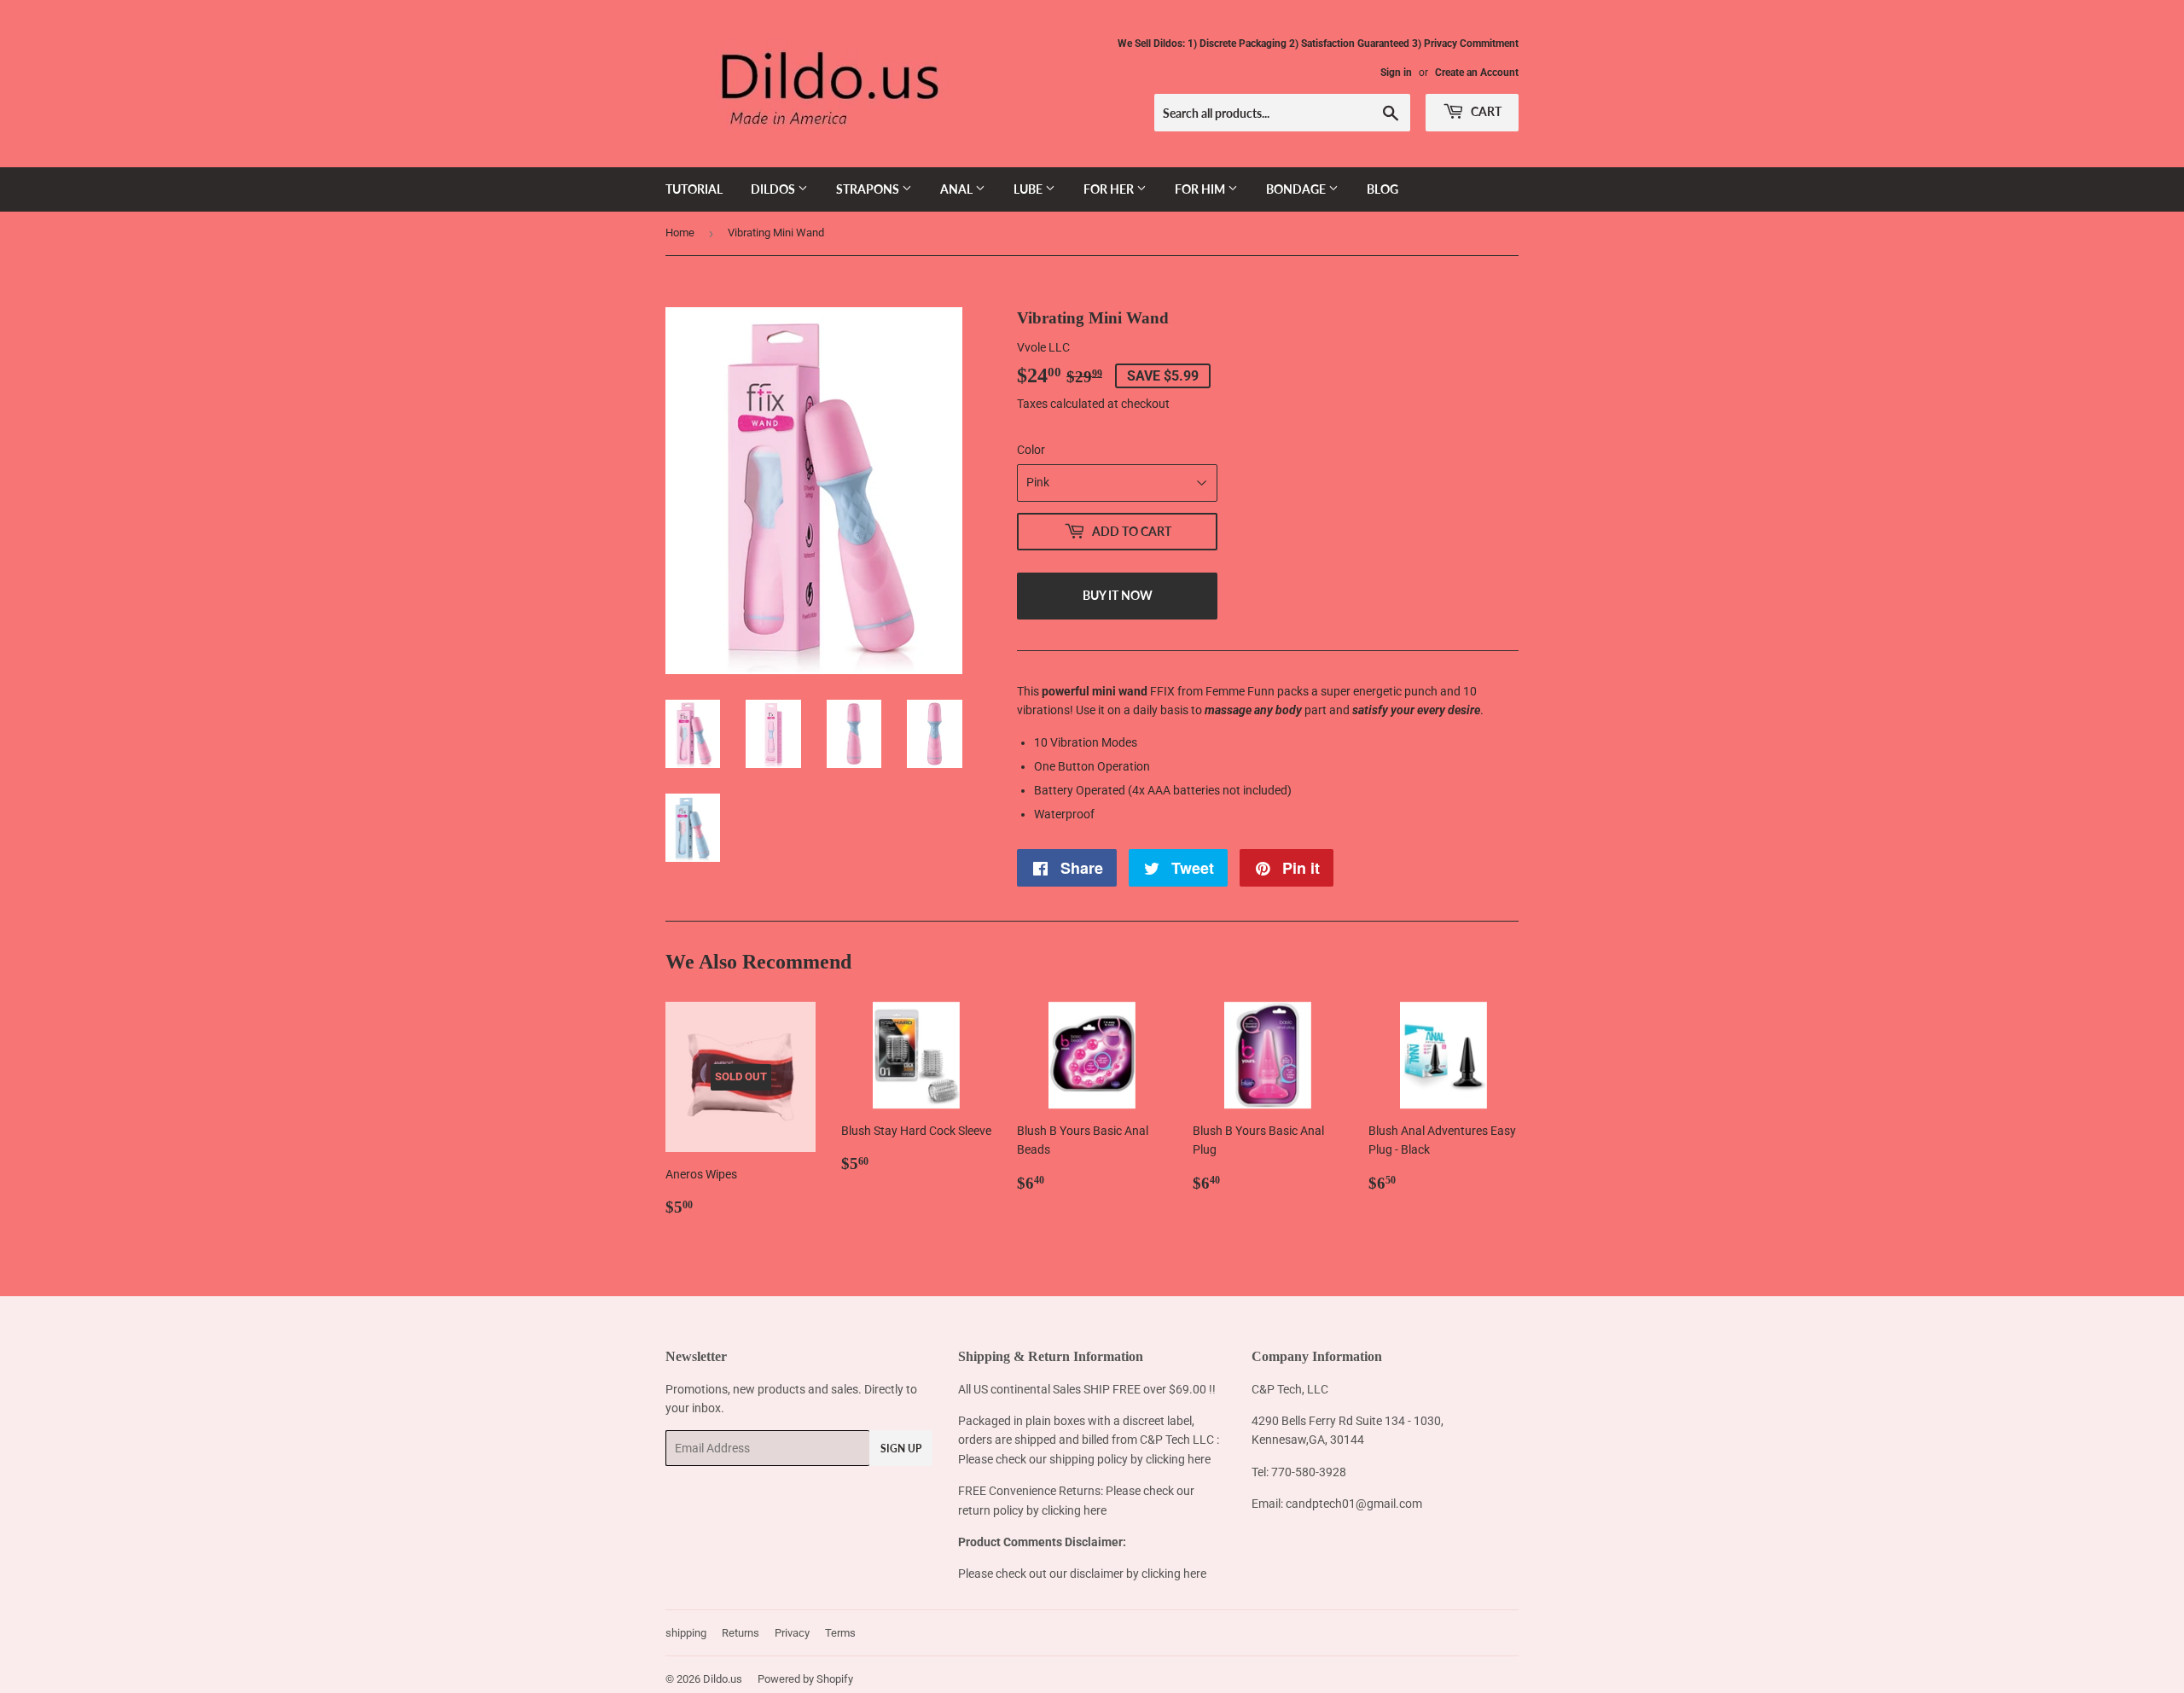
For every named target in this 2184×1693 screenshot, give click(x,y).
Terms (840, 1633)
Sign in (1396, 73)
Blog (1382, 189)
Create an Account (1477, 73)
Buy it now (1118, 595)
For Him (1201, 189)
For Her (1110, 189)
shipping (686, 1633)
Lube (1029, 189)
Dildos (774, 189)
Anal (958, 189)
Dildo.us (723, 1679)
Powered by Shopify (805, 1679)
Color (1031, 450)
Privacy (792, 1633)
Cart (1485, 111)
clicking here (1178, 1459)
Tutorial (694, 189)
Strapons (869, 189)
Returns (741, 1633)
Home (680, 233)
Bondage (1297, 189)
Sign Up (901, 1449)
